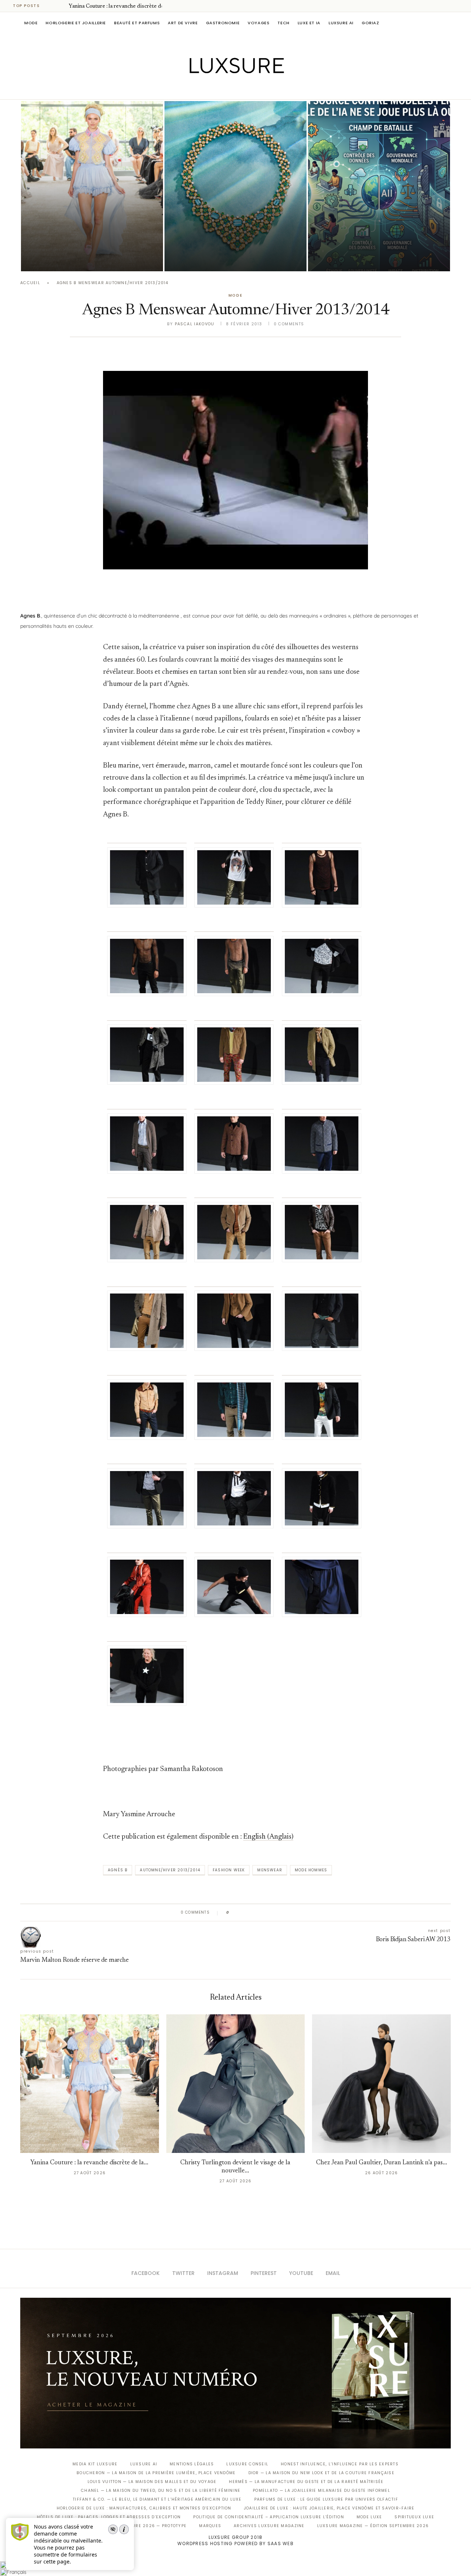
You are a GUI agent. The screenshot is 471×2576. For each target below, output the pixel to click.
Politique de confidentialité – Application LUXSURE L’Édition (269, 2517)
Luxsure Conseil (247, 2464)
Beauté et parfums (137, 23)
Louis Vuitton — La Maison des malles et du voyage (152, 2482)
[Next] (62, 6)
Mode (31, 23)
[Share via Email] (291, 1913)
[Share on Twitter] (249, 1913)
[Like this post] (233, 1913)
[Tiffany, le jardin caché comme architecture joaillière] (235, 186)
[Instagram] (231, 89)
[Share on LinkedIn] (263, 1913)
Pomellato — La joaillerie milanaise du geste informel (321, 2491)
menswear (270, 1870)
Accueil (30, 283)
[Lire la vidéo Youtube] (235, 479)
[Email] (261, 89)
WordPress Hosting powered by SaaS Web (235, 2543)
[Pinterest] (241, 89)
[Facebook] (210, 89)
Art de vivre (183, 23)
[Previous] (52, 6)
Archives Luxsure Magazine (269, 2526)
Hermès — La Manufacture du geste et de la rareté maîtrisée (306, 2482)
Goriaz (371, 23)
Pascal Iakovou (202, 259)
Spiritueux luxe (414, 2517)
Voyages (258, 23)
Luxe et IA (309, 23)
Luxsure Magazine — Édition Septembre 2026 (373, 2526)
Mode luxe (369, 2517)
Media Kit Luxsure (95, 2464)
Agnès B (118, 1870)
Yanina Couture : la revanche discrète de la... (121, 7)
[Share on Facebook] (242, 1913)
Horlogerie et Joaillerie (76, 23)
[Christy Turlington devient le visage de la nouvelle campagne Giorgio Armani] (236, 2084)
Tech (283, 23)
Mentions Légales (192, 2464)
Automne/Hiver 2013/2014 (170, 1870)
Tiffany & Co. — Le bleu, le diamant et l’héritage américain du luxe (157, 2499)
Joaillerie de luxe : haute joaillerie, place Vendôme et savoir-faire (329, 2508)
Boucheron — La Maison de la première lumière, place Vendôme (156, 2473)
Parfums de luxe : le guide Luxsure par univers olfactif (326, 2499)
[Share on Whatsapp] (270, 1913)
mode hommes (311, 1870)
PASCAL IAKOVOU (59, 259)
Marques (210, 2526)
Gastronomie (223, 23)
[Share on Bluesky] (284, 1913)
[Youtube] (251, 89)
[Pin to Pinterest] (256, 1913)
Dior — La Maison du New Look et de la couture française (321, 2473)
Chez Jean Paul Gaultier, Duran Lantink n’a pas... (382, 2163)
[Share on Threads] (277, 1913)
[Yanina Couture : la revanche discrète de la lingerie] (92, 186)
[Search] (447, 23)
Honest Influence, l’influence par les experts (340, 2464)
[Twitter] (220, 89)
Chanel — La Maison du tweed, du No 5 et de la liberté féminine (161, 2491)
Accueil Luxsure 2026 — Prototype (143, 2526)
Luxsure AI (341, 23)
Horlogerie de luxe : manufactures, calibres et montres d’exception (144, 2508)
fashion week (229, 1870)
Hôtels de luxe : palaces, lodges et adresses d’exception (109, 2517)
